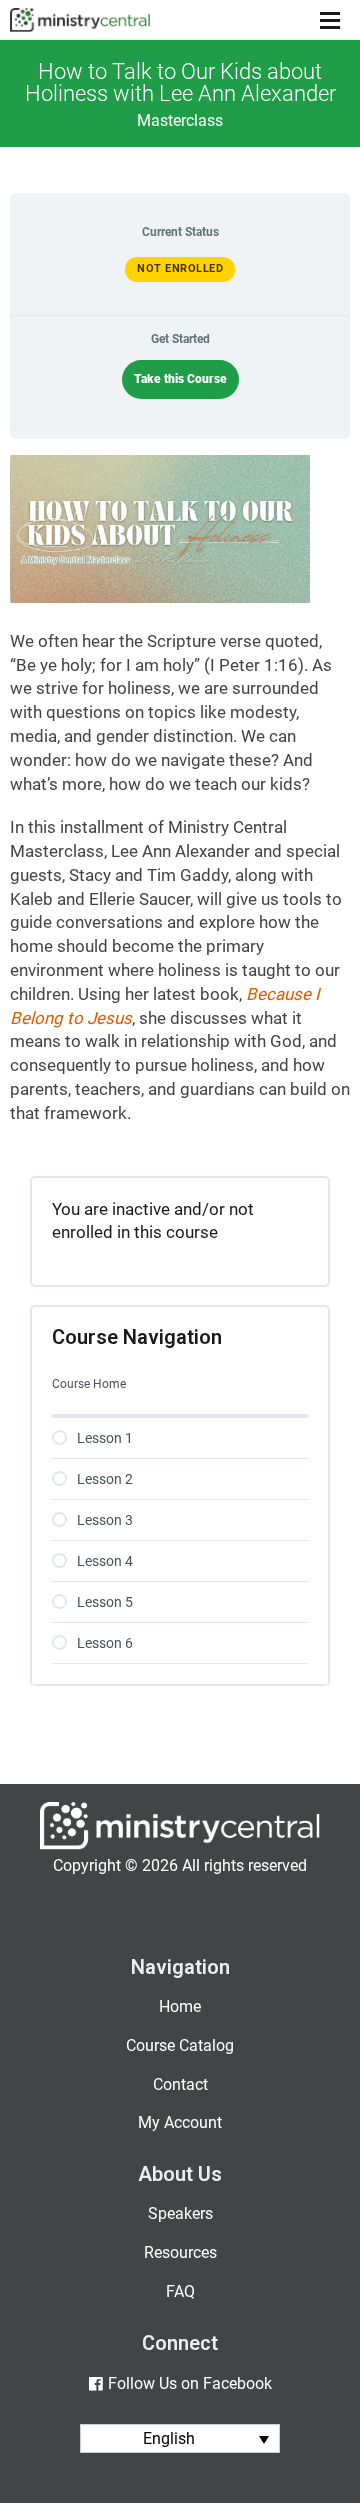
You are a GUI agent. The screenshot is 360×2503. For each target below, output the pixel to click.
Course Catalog (180, 2045)
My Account (180, 2122)
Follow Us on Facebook (189, 2383)
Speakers (180, 2213)
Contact (180, 2084)
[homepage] (180, 1844)
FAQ (180, 2291)
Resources (180, 2252)
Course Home (89, 1384)
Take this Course (180, 379)
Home (180, 2006)
